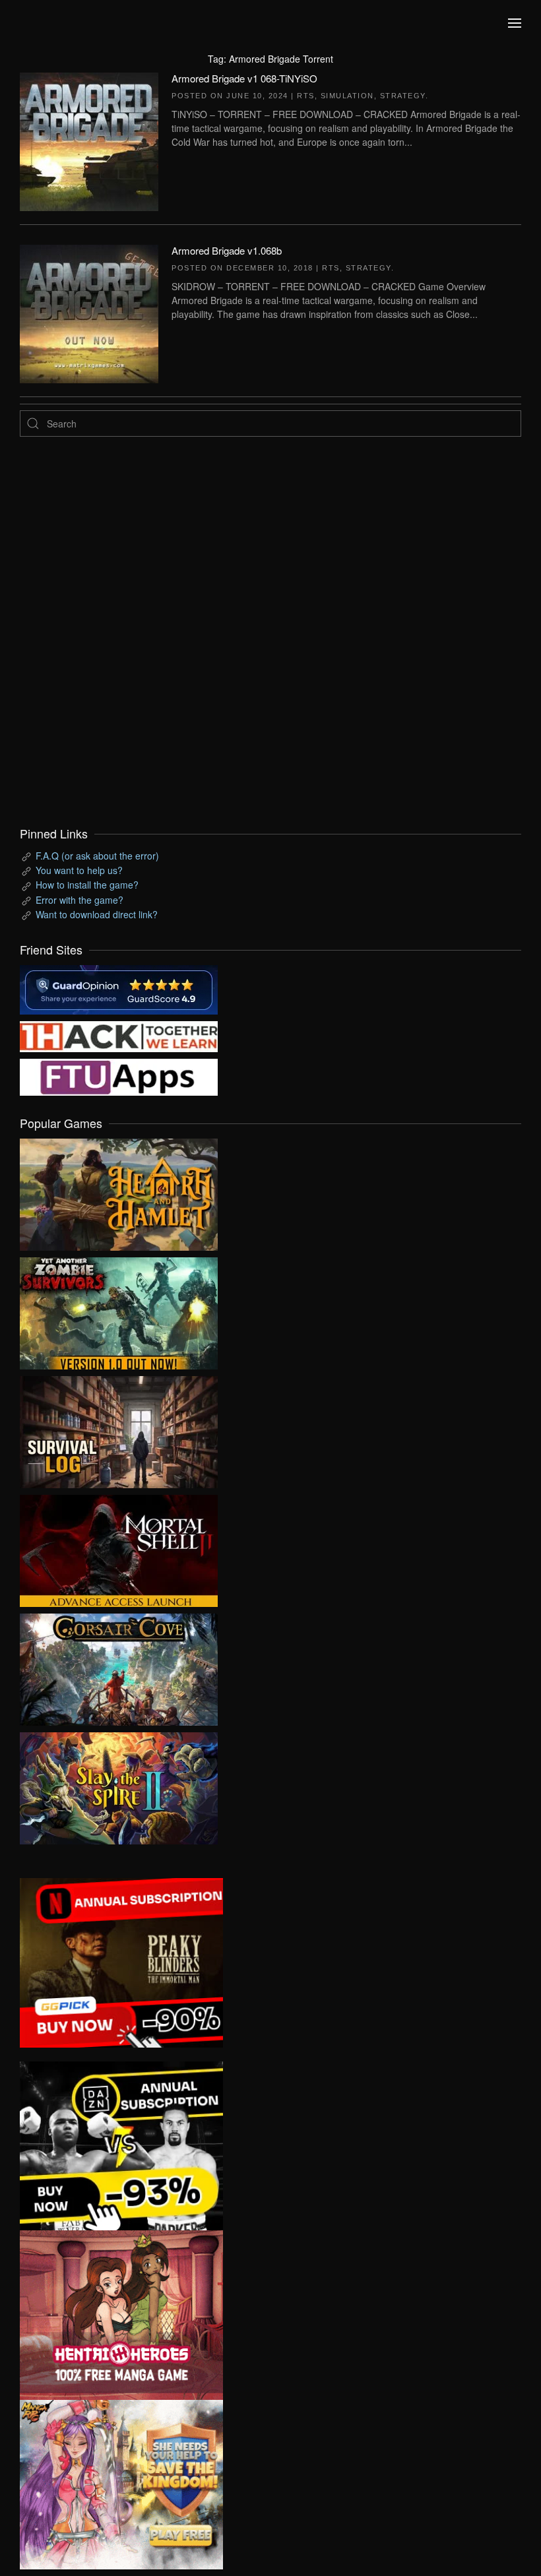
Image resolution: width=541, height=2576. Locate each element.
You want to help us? (79, 870)
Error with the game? (80, 900)
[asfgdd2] (121, 2313)
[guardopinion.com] (119, 988)
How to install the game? (87, 885)
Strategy (403, 96)
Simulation (347, 96)
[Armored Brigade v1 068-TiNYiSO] (89, 140)
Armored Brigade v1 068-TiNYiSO (244, 78)
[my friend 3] (119, 1035)
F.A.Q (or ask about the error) (97, 856)
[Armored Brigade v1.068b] (89, 312)
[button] (515, 23)
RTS (306, 96)
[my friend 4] (119, 1076)
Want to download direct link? (97, 914)
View (119, 1191)
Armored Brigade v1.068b (227, 250)
